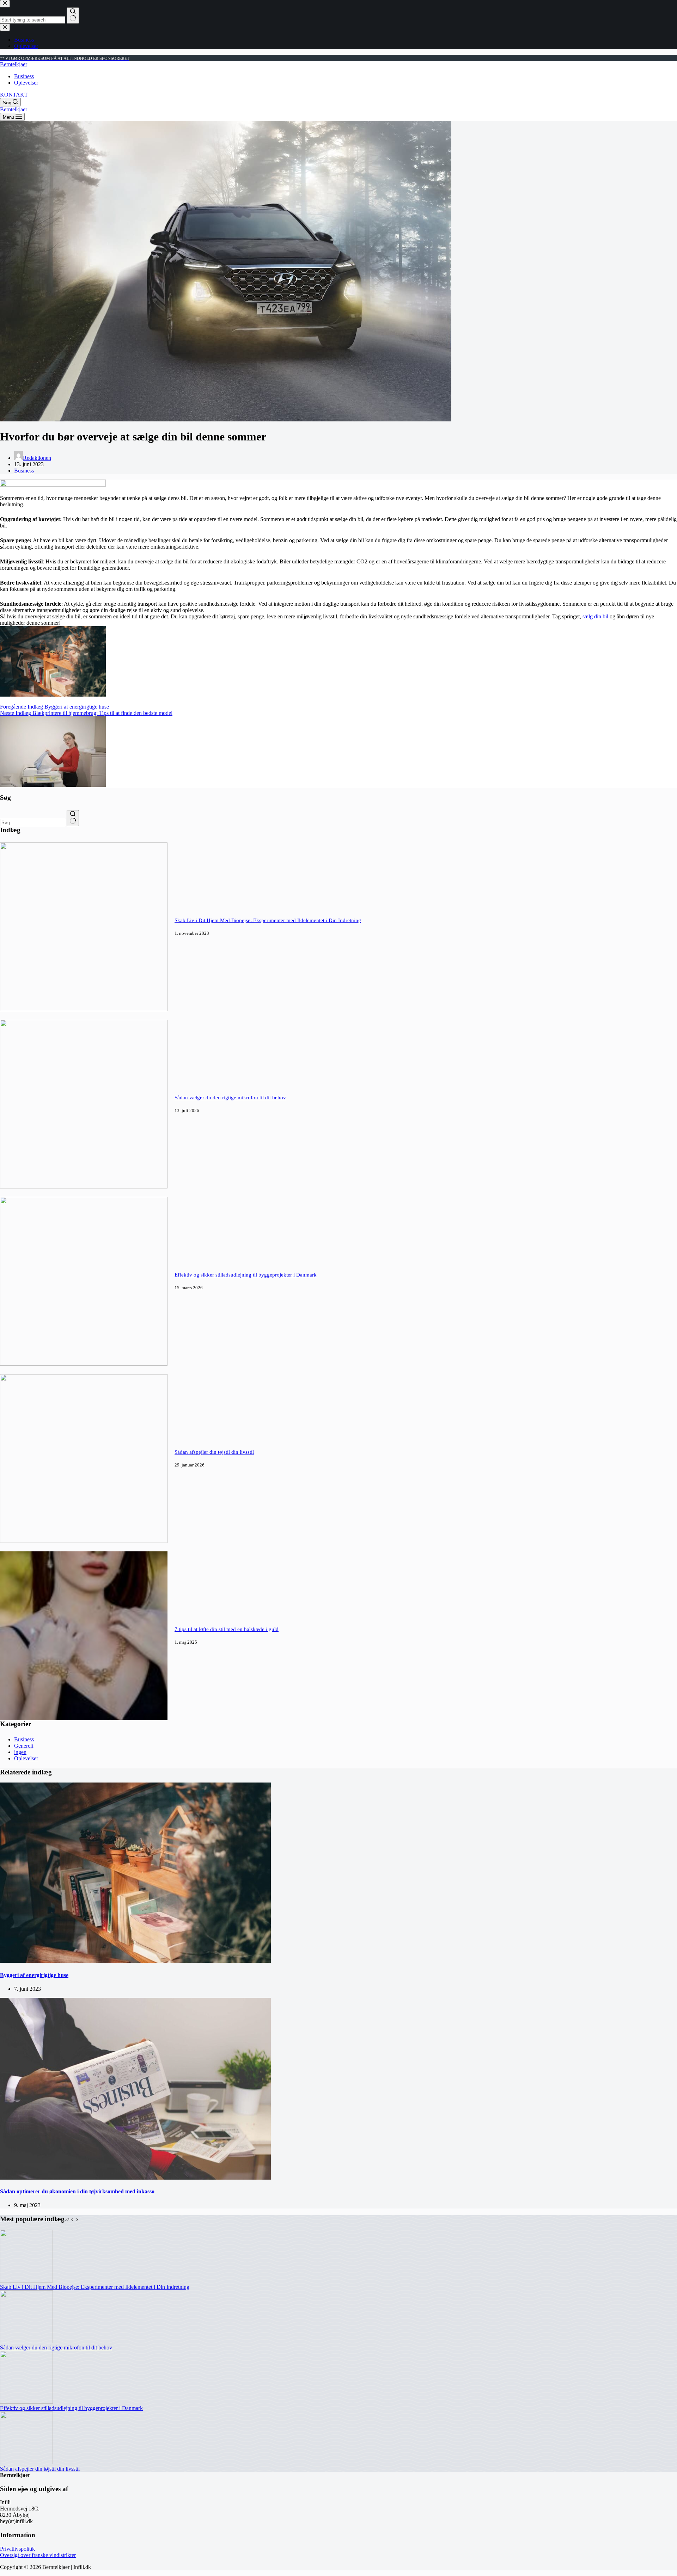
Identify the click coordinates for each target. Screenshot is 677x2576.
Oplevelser (26, 83)
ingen (20, 1752)
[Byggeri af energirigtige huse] (135, 1961)
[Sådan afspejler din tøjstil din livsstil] (84, 1541)
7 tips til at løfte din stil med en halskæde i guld (227, 1629)
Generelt (24, 1746)
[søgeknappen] (73, 818)
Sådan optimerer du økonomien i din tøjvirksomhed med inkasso (77, 2191)
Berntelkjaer (14, 64)
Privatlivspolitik (17, 2549)
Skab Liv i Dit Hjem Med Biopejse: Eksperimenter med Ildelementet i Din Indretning (268, 920)
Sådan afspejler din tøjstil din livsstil (214, 1452)
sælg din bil (595, 616)
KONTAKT (14, 95)
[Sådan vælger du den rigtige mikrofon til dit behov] (84, 1187)
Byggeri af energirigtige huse (34, 1975)
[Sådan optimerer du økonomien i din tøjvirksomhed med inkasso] (135, 2178)
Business (24, 76)
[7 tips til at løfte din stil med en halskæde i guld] (84, 1718)
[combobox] (33, 823)
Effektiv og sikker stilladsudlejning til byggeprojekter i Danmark (246, 1275)
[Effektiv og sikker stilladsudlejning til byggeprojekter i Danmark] (84, 1364)
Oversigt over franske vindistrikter (38, 2555)
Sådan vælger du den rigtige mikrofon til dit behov (230, 1098)
